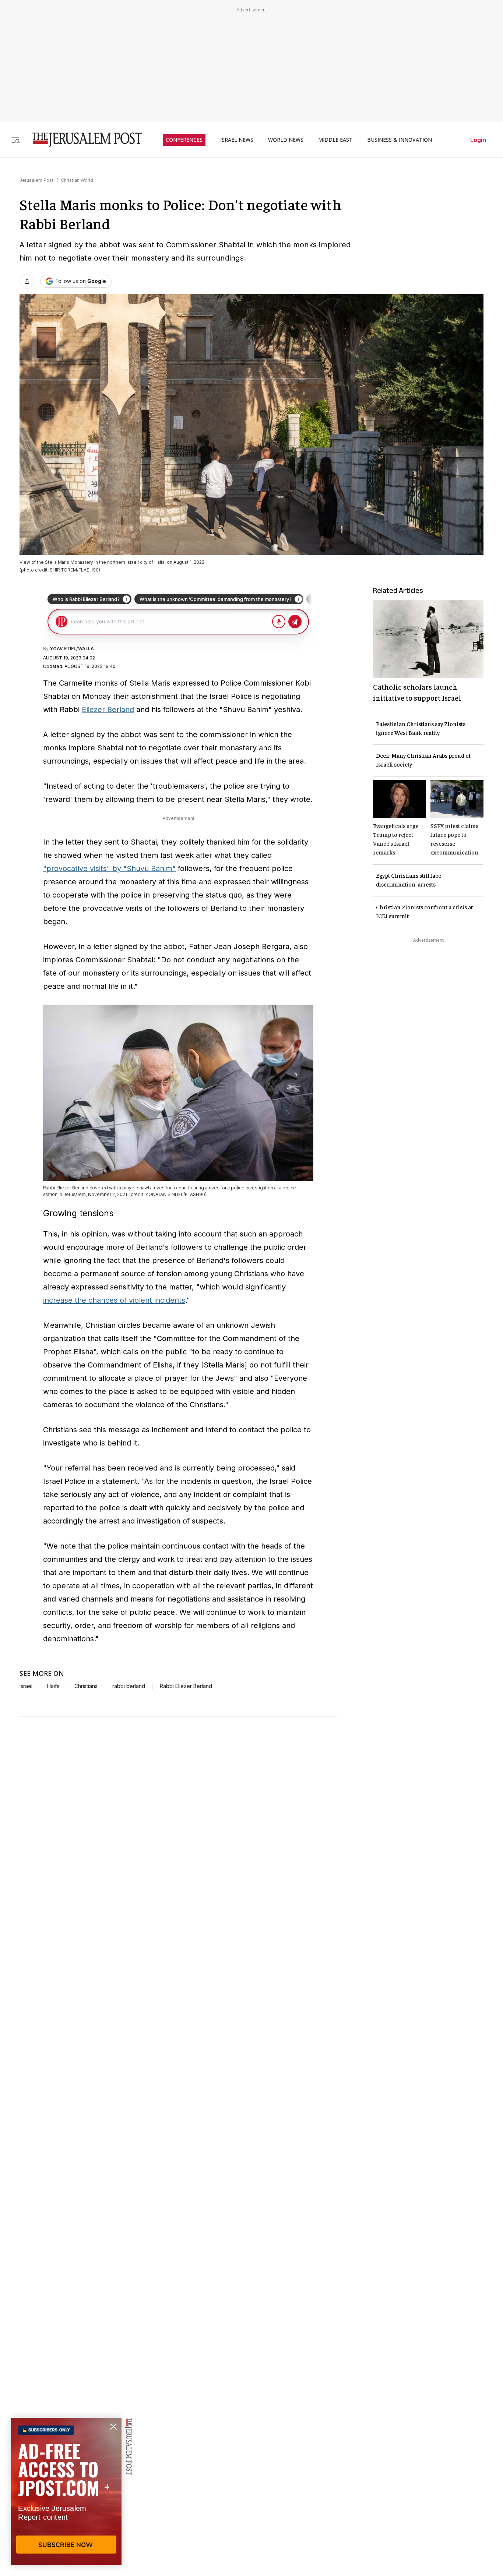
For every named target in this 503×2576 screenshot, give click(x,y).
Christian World (77, 180)
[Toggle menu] (15, 140)
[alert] (66, 2491)
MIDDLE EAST (335, 140)
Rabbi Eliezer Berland (186, 1686)
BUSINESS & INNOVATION (400, 140)
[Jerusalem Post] (82, 140)
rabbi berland (129, 1686)
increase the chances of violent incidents (114, 1300)
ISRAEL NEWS (237, 140)
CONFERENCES (184, 140)
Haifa (53, 1686)
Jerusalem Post (36, 180)
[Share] (27, 281)
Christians (86, 1686)
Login (478, 140)
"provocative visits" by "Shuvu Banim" (109, 868)
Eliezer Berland (108, 710)
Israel (26, 1686)
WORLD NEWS (286, 140)
